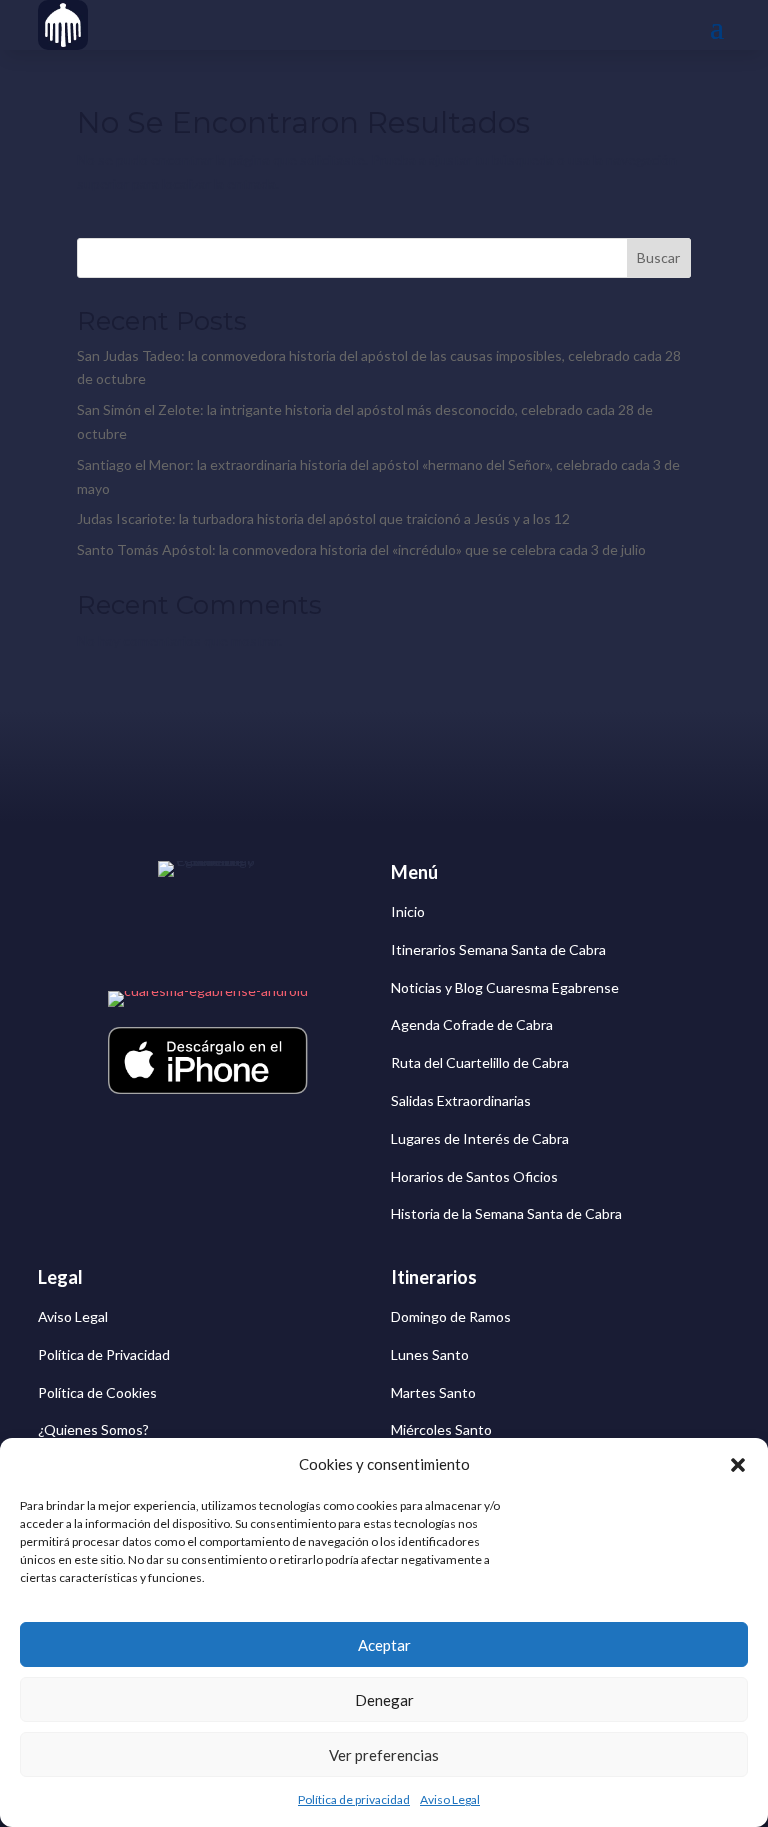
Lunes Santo (430, 1354)
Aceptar (384, 1645)
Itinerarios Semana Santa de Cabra (498, 949)
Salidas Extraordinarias (461, 1100)
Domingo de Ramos (451, 1316)
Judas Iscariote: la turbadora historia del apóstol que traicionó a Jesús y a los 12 (323, 518)
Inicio (408, 911)
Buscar (658, 257)
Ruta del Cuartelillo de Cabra (480, 1062)
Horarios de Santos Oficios (474, 1176)
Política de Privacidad (104, 1354)
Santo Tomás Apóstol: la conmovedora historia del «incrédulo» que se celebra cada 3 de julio (361, 549)
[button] (738, 1465)
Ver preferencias (384, 1755)
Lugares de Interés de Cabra (480, 1138)
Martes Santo (433, 1392)
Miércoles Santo (441, 1429)
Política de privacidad (354, 1799)
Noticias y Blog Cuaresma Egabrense (505, 987)
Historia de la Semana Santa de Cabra (506, 1213)
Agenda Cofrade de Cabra (472, 1024)
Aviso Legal (450, 1799)
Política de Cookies (97, 1392)
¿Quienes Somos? (93, 1429)
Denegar (384, 1700)
